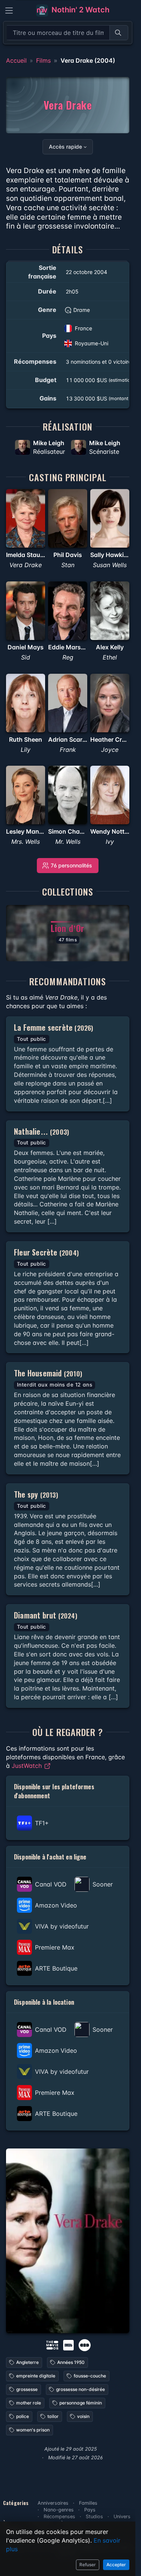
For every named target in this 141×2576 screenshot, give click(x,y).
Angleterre (27, 2362)
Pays (90, 2510)
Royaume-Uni (92, 343)
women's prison (33, 2430)
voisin (83, 2416)
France (83, 328)
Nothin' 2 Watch (80, 10)
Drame (82, 310)
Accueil (16, 60)
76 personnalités (71, 865)
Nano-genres (59, 2510)
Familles (88, 2503)
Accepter (116, 2565)
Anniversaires (53, 2503)
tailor (53, 2416)
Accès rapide (65, 147)
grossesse (27, 2389)
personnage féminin (81, 2403)
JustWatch (28, 1766)
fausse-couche (90, 2376)
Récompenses (59, 2517)
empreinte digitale (36, 2376)
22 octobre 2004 (86, 272)
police (23, 2416)
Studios (94, 2517)
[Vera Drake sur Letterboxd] (85, 2345)
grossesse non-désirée (80, 2389)
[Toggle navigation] (9, 11)
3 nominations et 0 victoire (99, 362)
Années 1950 (71, 2362)
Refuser (88, 2565)
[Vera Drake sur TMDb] (52, 2345)
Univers (122, 2517)
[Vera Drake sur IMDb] (69, 2345)
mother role (29, 2403)
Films (43, 60)
